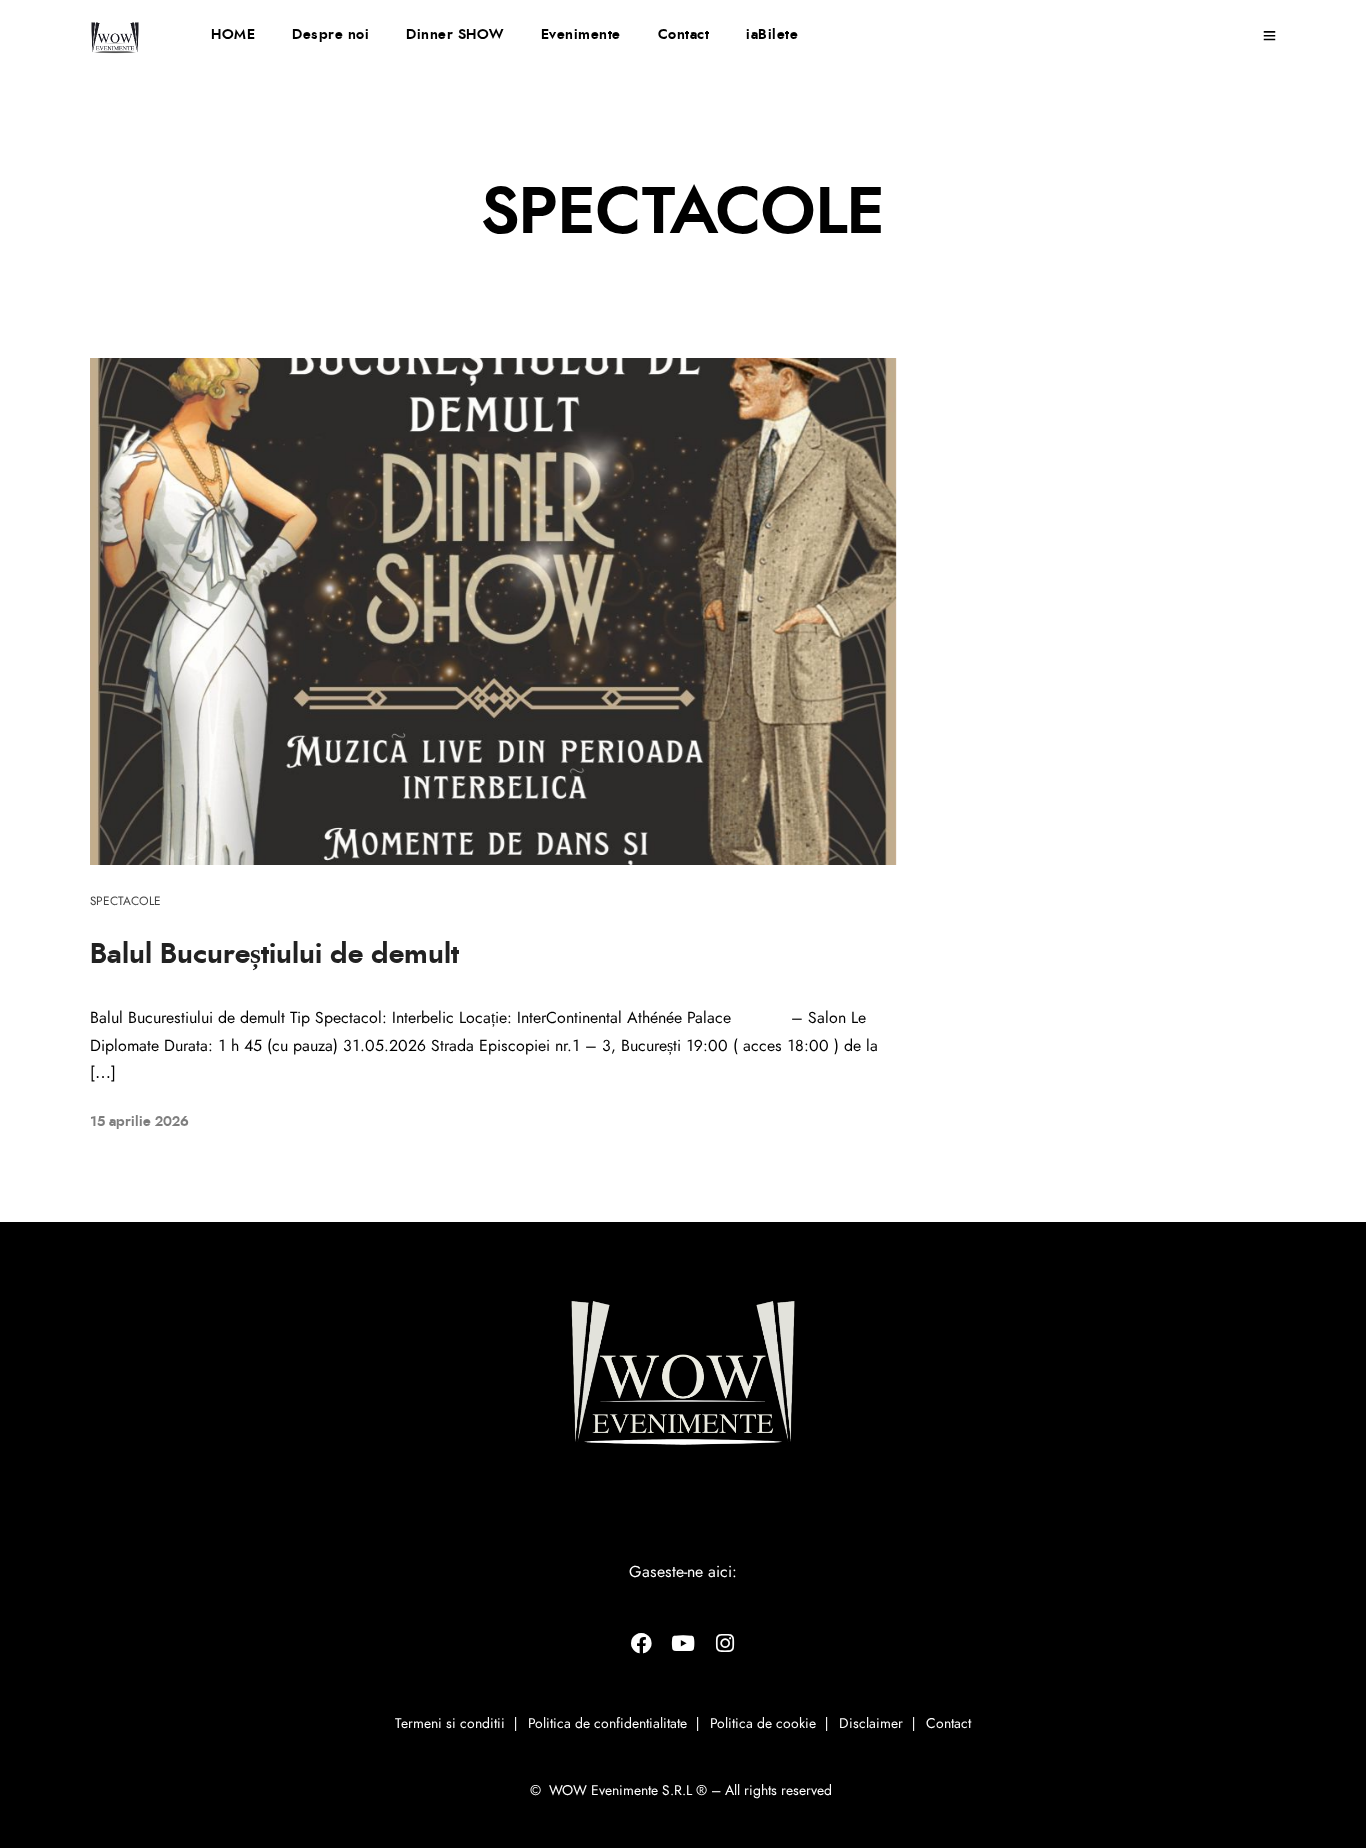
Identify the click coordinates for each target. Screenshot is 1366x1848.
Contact (684, 35)
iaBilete (772, 35)
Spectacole (125, 901)
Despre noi (330, 35)
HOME (233, 35)
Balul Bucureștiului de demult (274, 955)
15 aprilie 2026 (139, 1122)
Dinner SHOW (455, 35)
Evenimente (581, 35)
